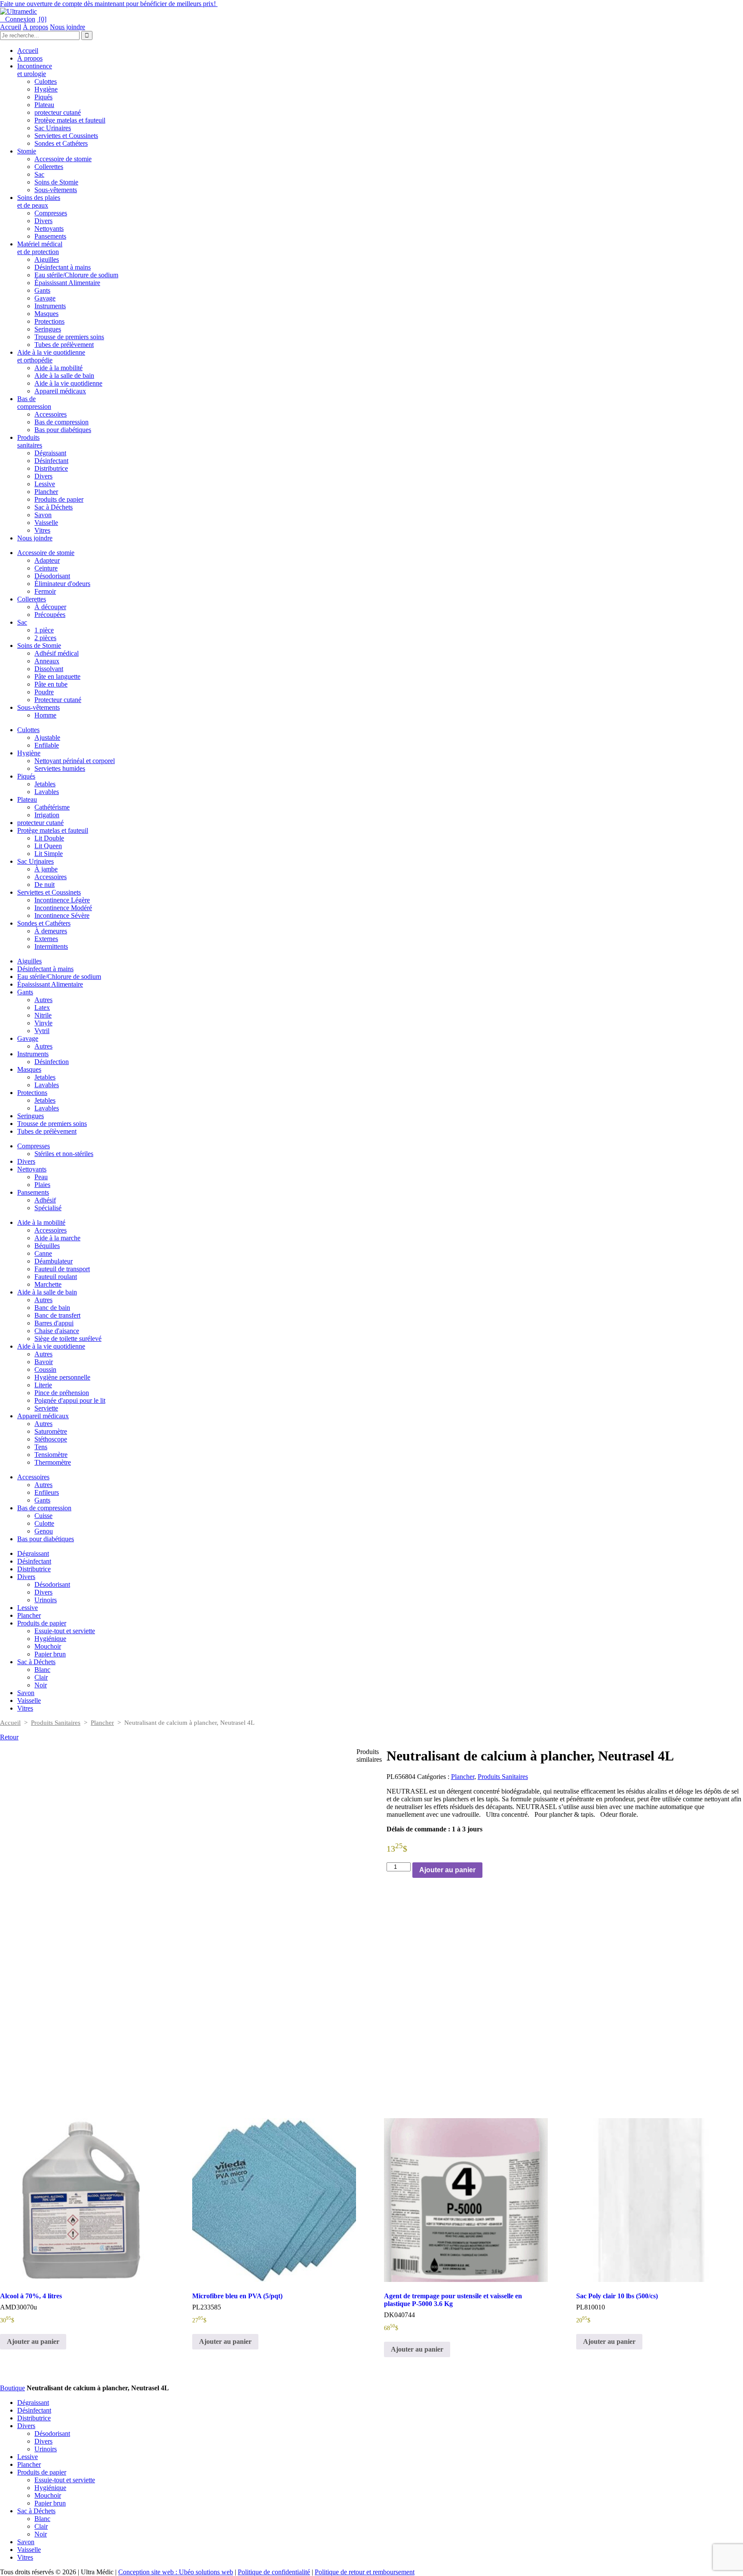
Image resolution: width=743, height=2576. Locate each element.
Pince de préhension (62, 1393)
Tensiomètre (51, 1455)
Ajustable (47, 738)
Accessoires (51, 414)
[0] (42, 19)
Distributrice (51, 468)
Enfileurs (47, 1492)
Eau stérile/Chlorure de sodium (76, 275)
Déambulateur (54, 1261)
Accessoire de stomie (63, 159)
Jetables (45, 784)
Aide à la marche (57, 1238)
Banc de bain (52, 1308)
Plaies (42, 1185)
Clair (41, 1677)
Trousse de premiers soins (69, 337)
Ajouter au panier (447, 1870)
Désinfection (52, 1062)
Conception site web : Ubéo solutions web (176, 2572)
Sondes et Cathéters (61, 143)
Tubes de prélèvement (64, 345)
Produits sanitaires (30, 441)
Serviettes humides (60, 768)
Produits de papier (59, 499)
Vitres (42, 530)
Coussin (45, 1369)
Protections (49, 321)
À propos (35, 27)
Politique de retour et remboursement (365, 2572)
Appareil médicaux (60, 391)
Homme (45, 715)
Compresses (51, 213)
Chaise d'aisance (57, 1331)
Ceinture (46, 568)
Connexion (18, 19)
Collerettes (49, 167)
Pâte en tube (51, 684)
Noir (41, 1685)
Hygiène (46, 89)
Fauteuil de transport (62, 1269)
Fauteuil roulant (56, 1277)
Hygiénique (50, 1639)
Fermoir (45, 591)
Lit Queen (48, 846)
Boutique (12, 2388)
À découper (50, 607)
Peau (41, 1177)
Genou (44, 1531)
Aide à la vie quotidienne (68, 383)
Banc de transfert (57, 1315)
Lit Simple (49, 854)
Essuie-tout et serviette (65, 1631)
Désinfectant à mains (63, 267)
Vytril (42, 1031)
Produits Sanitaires (56, 1723)
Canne (43, 1253)
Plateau (44, 105)
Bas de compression (34, 403)
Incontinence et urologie (35, 70)
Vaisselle (46, 523)
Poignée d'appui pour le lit (70, 1400)
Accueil (11, 27)
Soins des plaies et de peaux (39, 201)
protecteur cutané (58, 112)
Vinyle (43, 1023)
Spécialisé (48, 1208)
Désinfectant (51, 461)
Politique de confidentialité (274, 2572)
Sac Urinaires (53, 128)
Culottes (46, 81)
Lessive (45, 484)
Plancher (46, 492)
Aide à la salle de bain (64, 376)
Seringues (48, 329)
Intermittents (51, 946)
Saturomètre (51, 1431)
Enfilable (47, 745)
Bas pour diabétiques (63, 430)
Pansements (50, 236)
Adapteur (47, 560)
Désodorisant (52, 576)
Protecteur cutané (58, 700)
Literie (43, 1385)
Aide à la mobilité (58, 368)
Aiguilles (47, 259)
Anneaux (47, 661)
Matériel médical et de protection (40, 248)
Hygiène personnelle (62, 1377)
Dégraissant (50, 453)
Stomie (27, 151)
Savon (43, 515)
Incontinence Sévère (62, 915)
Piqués (43, 97)
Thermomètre (53, 1462)
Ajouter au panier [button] (33, 2341)
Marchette (48, 1284)
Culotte (44, 1523)
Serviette (46, 1408)
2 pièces (45, 638)
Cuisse (43, 1516)
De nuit (45, 885)
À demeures (51, 931)
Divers (43, 221)
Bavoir (44, 1362)
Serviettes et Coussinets (66, 136)
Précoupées (50, 615)
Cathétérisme (52, 807)
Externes (46, 939)
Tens (41, 1447)
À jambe (46, 869)
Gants (42, 290)
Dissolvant (49, 669)
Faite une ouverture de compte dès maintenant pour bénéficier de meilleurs (109, 4)
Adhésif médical (57, 653)
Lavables (47, 792)
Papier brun (50, 1654)
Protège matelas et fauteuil (70, 120)
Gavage (45, 298)
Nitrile (43, 1015)
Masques (46, 314)
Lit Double (49, 838)
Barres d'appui (54, 1323)
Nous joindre (68, 27)
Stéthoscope (51, 1439)
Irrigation (47, 815)
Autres (43, 1000)
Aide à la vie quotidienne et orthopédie (51, 356)
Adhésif (45, 1200)
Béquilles (47, 1246)
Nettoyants (49, 228)
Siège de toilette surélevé (68, 1339)
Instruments (50, 306)
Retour (9, 1737)
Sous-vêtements (56, 190)
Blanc (42, 1670)
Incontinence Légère (62, 900)
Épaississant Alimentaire (67, 283)
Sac (39, 174)
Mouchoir (48, 1646)
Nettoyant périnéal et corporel (75, 761)
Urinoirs (46, 1600)
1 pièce (44, 630)
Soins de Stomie (56, 182)
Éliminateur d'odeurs (62, 584)
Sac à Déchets (54, 507)
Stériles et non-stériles (64, 1154)
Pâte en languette (57, 676)
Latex (42, 1007)
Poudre (44, 692)
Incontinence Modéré (63, 908)
